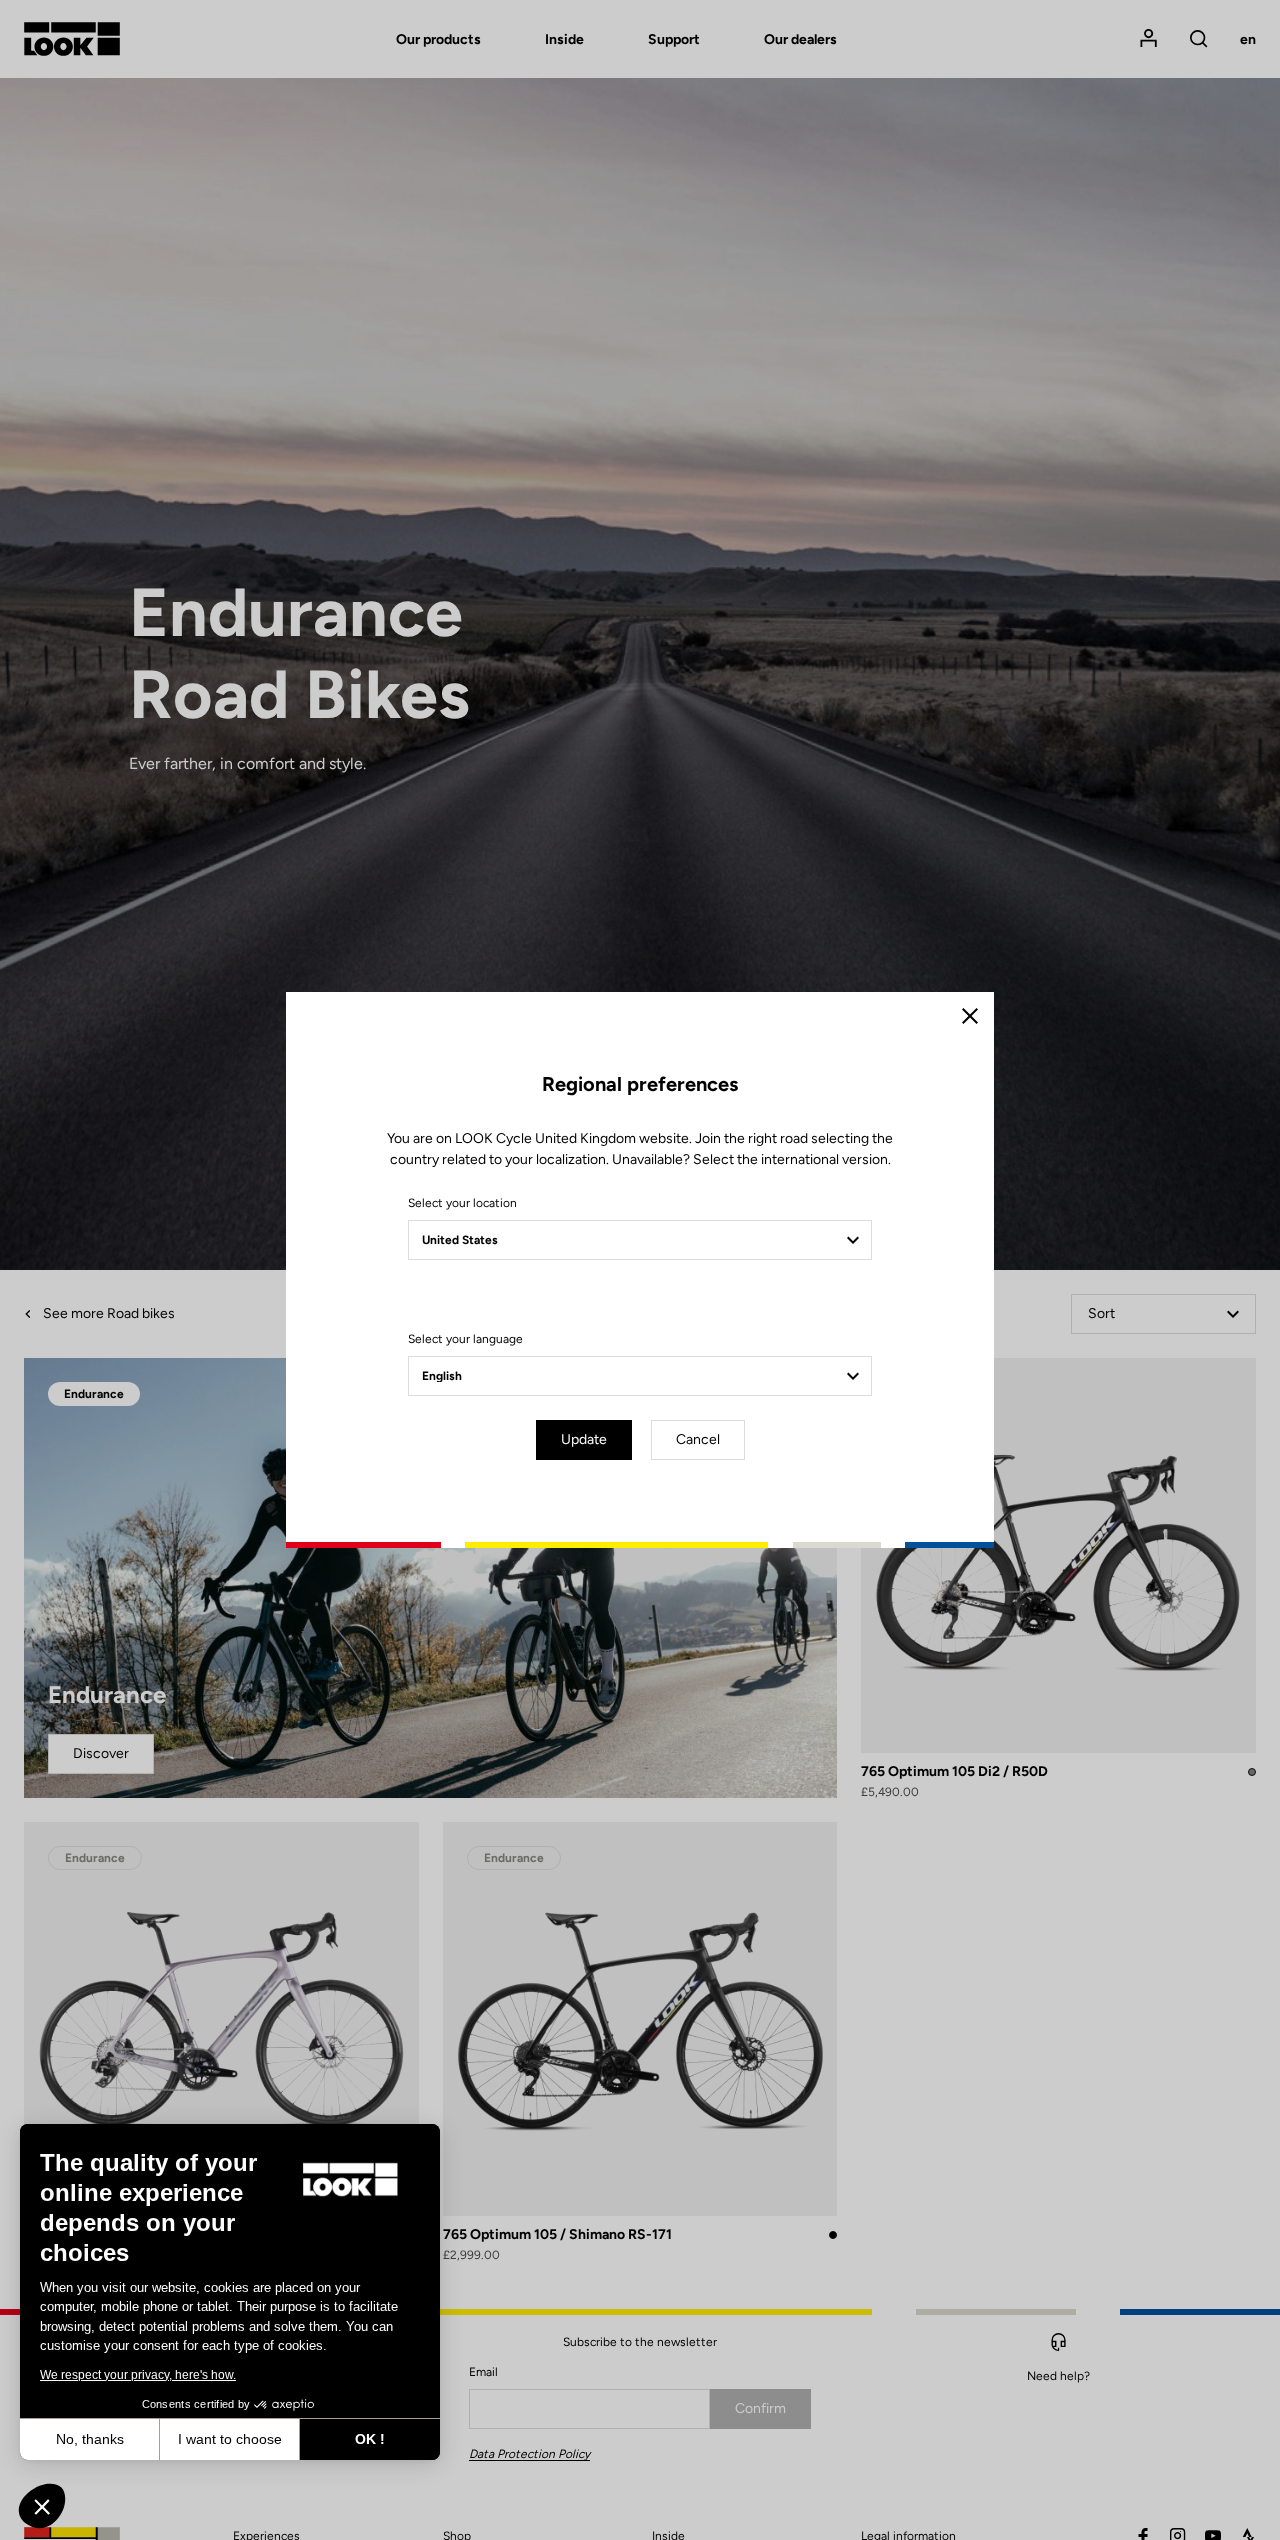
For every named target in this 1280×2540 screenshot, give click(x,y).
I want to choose (230, 2439)
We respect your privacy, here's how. (138, 2375)
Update (584, 1439)
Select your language (465, 1339)
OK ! (370, 2439)
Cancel (698, 1439)
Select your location (462, 1203)
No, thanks (90, 2439)
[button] (42, 2506)
